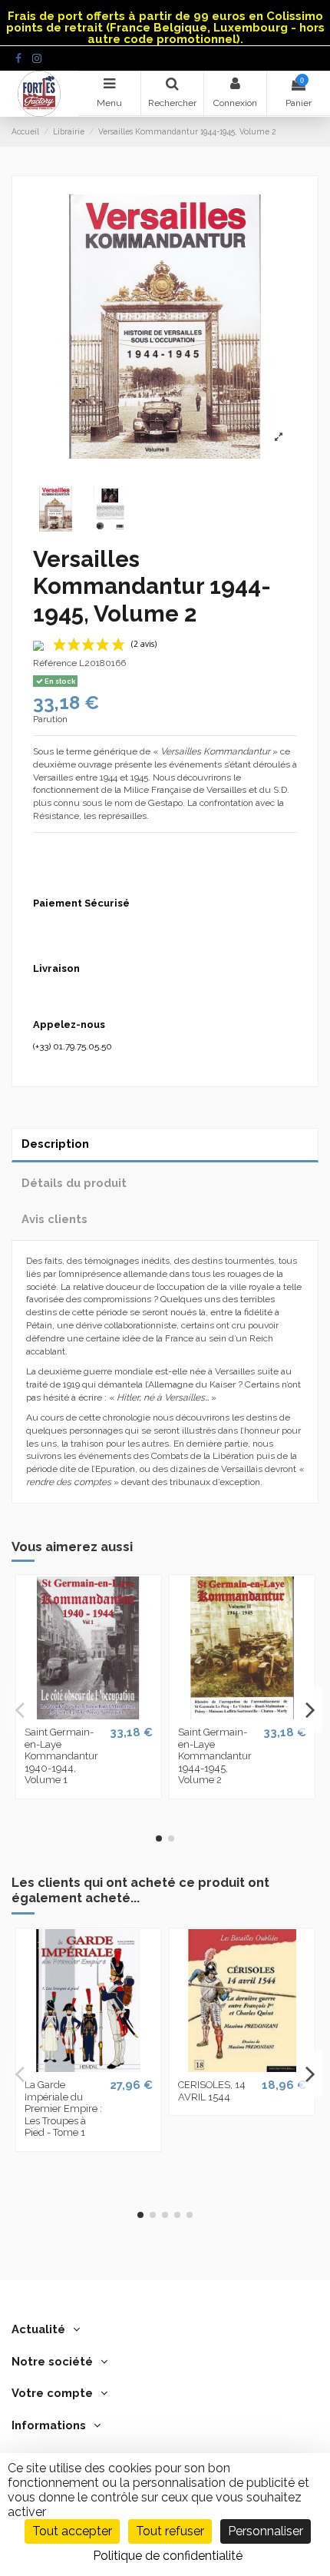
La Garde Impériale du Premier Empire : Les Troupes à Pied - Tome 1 (63, 2109)
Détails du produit (74, 1183)
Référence (55, 663)
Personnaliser (266, 2531)
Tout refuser (170, 2531)
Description (55, 1144)
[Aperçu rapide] (88, 1715)
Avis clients (54, 1219)
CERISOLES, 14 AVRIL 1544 (212, 2091)
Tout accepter (72, 2531)
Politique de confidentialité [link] (168, 2556)
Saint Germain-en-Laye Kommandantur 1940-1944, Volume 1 (61, 1756)
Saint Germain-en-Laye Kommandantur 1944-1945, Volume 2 (215, 1756)
